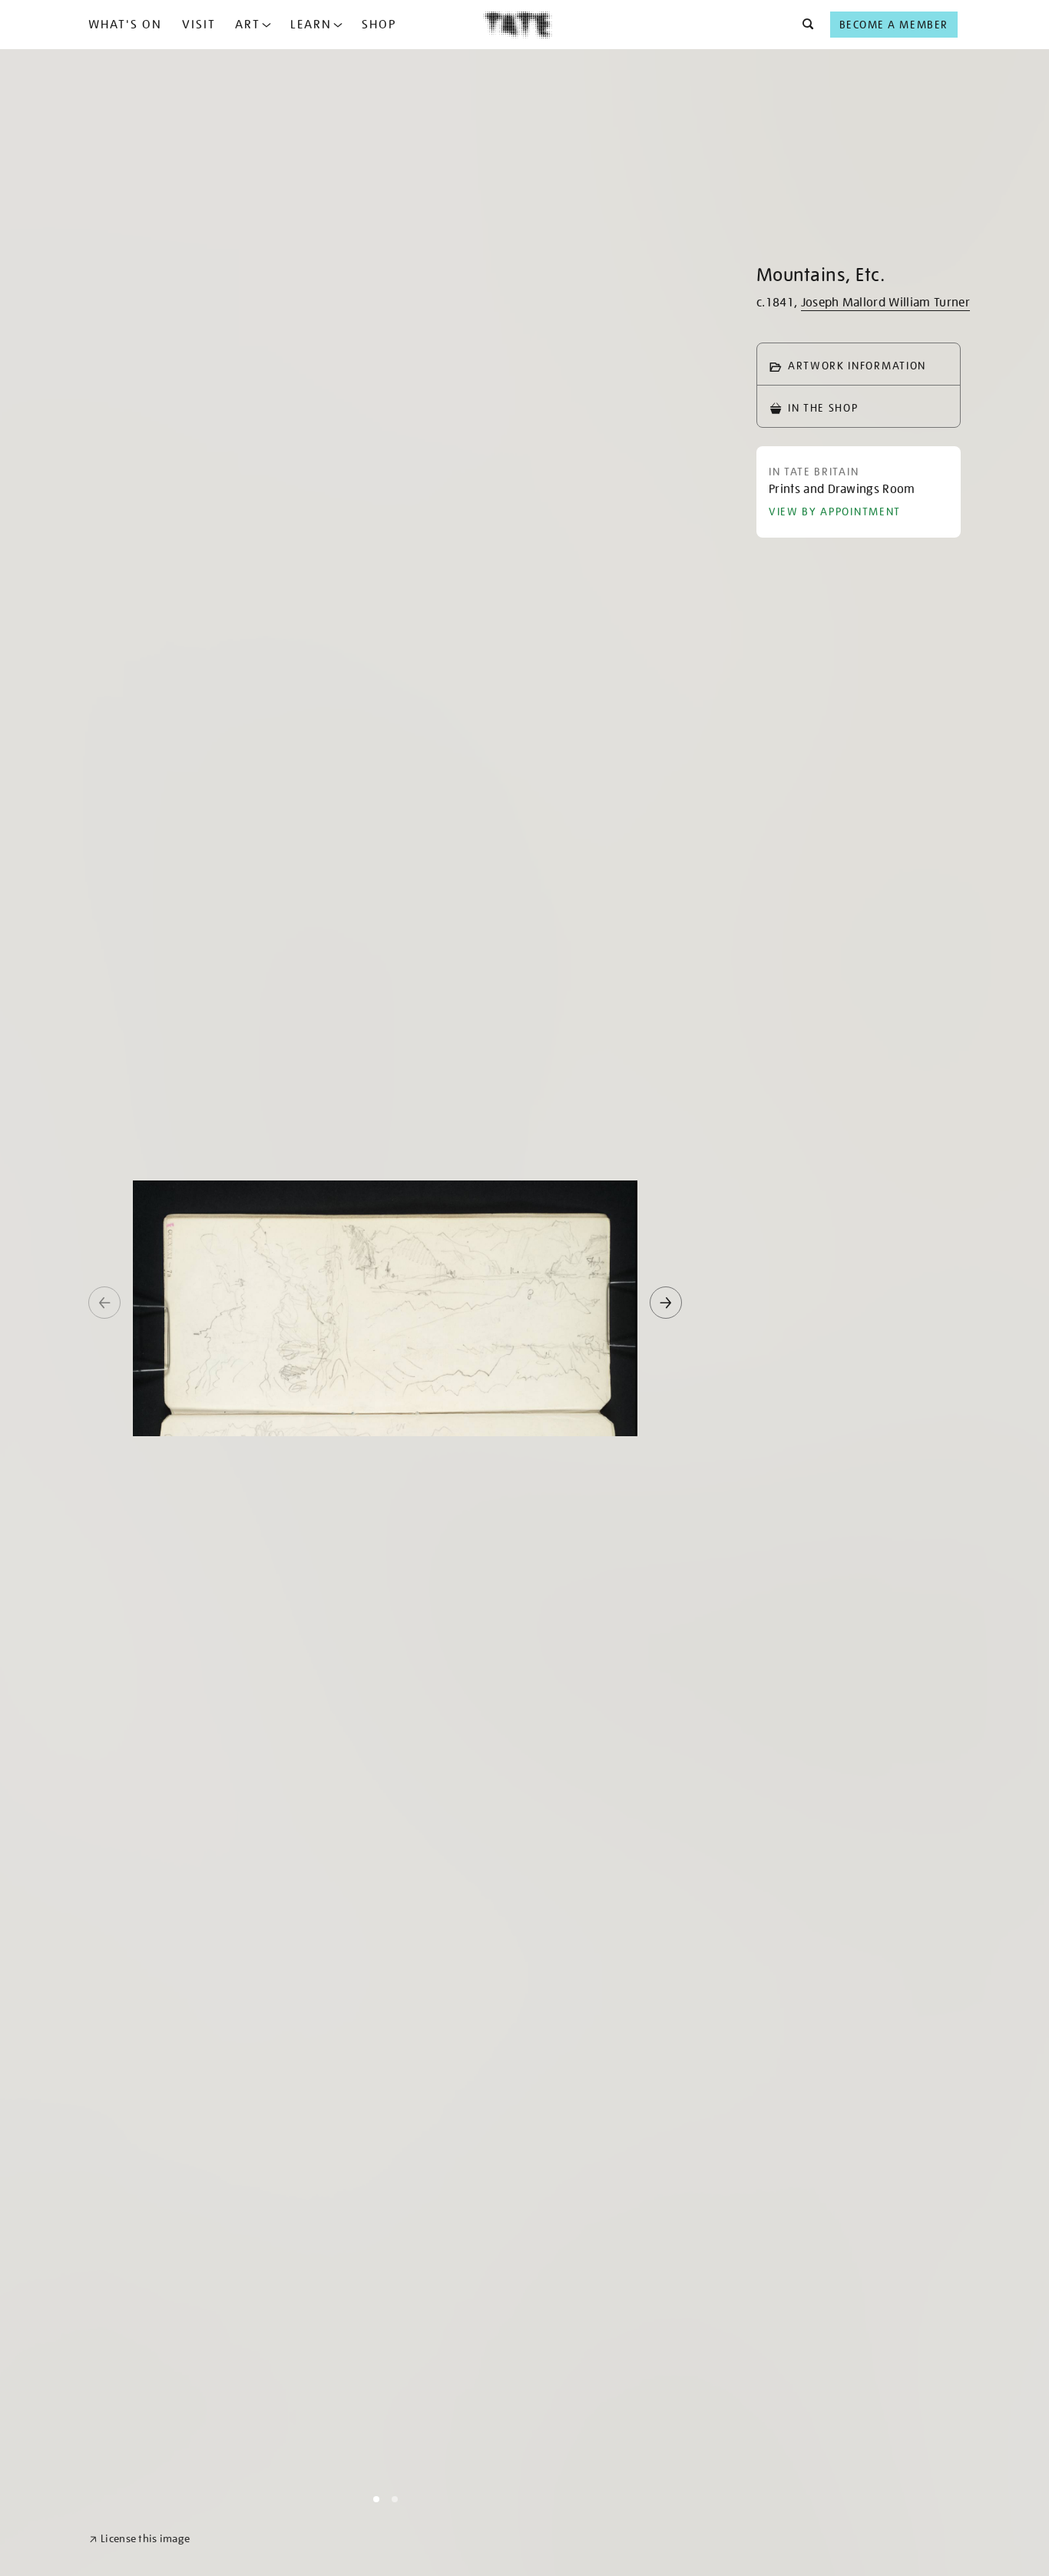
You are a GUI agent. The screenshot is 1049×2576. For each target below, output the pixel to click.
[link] (139, 2539)
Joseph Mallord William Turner (885, 303)
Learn (311, 25)
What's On (125, 25)
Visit (199, 25)
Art (248, 25)
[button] (804, 25)
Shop (379, 25)
